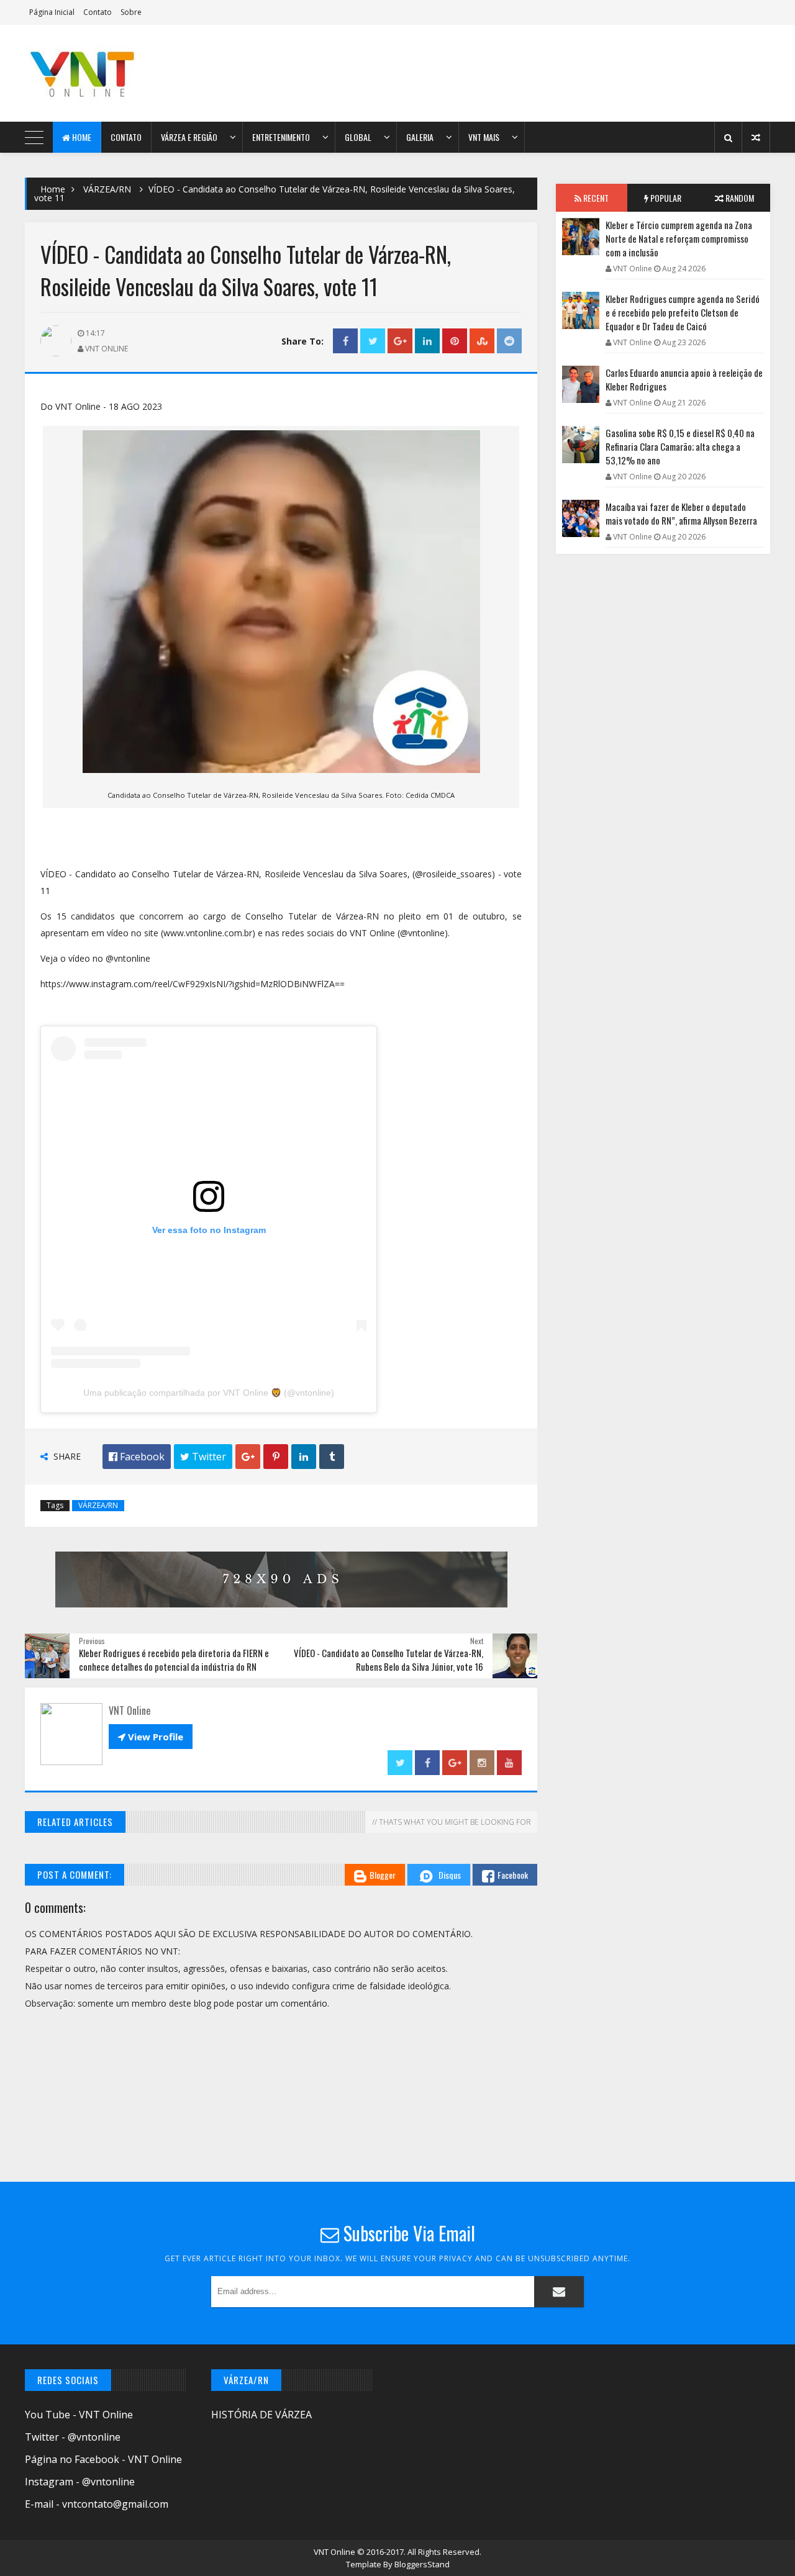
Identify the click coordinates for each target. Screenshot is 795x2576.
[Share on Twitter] (373, 341)
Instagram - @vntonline (80, 2482)
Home (81, 137)
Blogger (383, 1875)
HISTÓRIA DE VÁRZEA (261, 2415)
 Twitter (203, 1457)
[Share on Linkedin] (427, 341)
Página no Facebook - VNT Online (103, 2459)
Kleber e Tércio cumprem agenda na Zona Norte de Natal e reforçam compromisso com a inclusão (679, 238)
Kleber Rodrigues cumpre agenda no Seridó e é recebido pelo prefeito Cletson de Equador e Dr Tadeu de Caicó (683, 312)
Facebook (513, 1875)
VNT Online (335, 2552)
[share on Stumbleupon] (482, 341)
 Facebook (137, 1457)
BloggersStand (422, 2564)
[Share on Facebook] (345, 341)
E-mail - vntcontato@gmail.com (97, 2504)
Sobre (131, 12)
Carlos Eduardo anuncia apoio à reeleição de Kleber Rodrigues (684, 379)
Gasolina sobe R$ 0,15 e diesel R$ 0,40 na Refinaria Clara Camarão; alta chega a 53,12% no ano (680, 446)
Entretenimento (281, 137)
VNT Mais (484, 137)
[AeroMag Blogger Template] (134, 73)
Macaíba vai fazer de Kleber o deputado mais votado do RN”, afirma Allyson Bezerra (681, 513)
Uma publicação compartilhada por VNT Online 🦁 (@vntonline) (209, 1393)
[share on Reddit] (509, 341)
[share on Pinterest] (455, 341)
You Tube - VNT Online (79, 2415)
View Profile (151, 1737)
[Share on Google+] (400, 341)
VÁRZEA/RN (107, 189)
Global (358, 137)
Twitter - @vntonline (73, 2437)
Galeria (420, 137)
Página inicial (52, 12)
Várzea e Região (189, 137)
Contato (98, 12)
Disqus (450, 1875)
